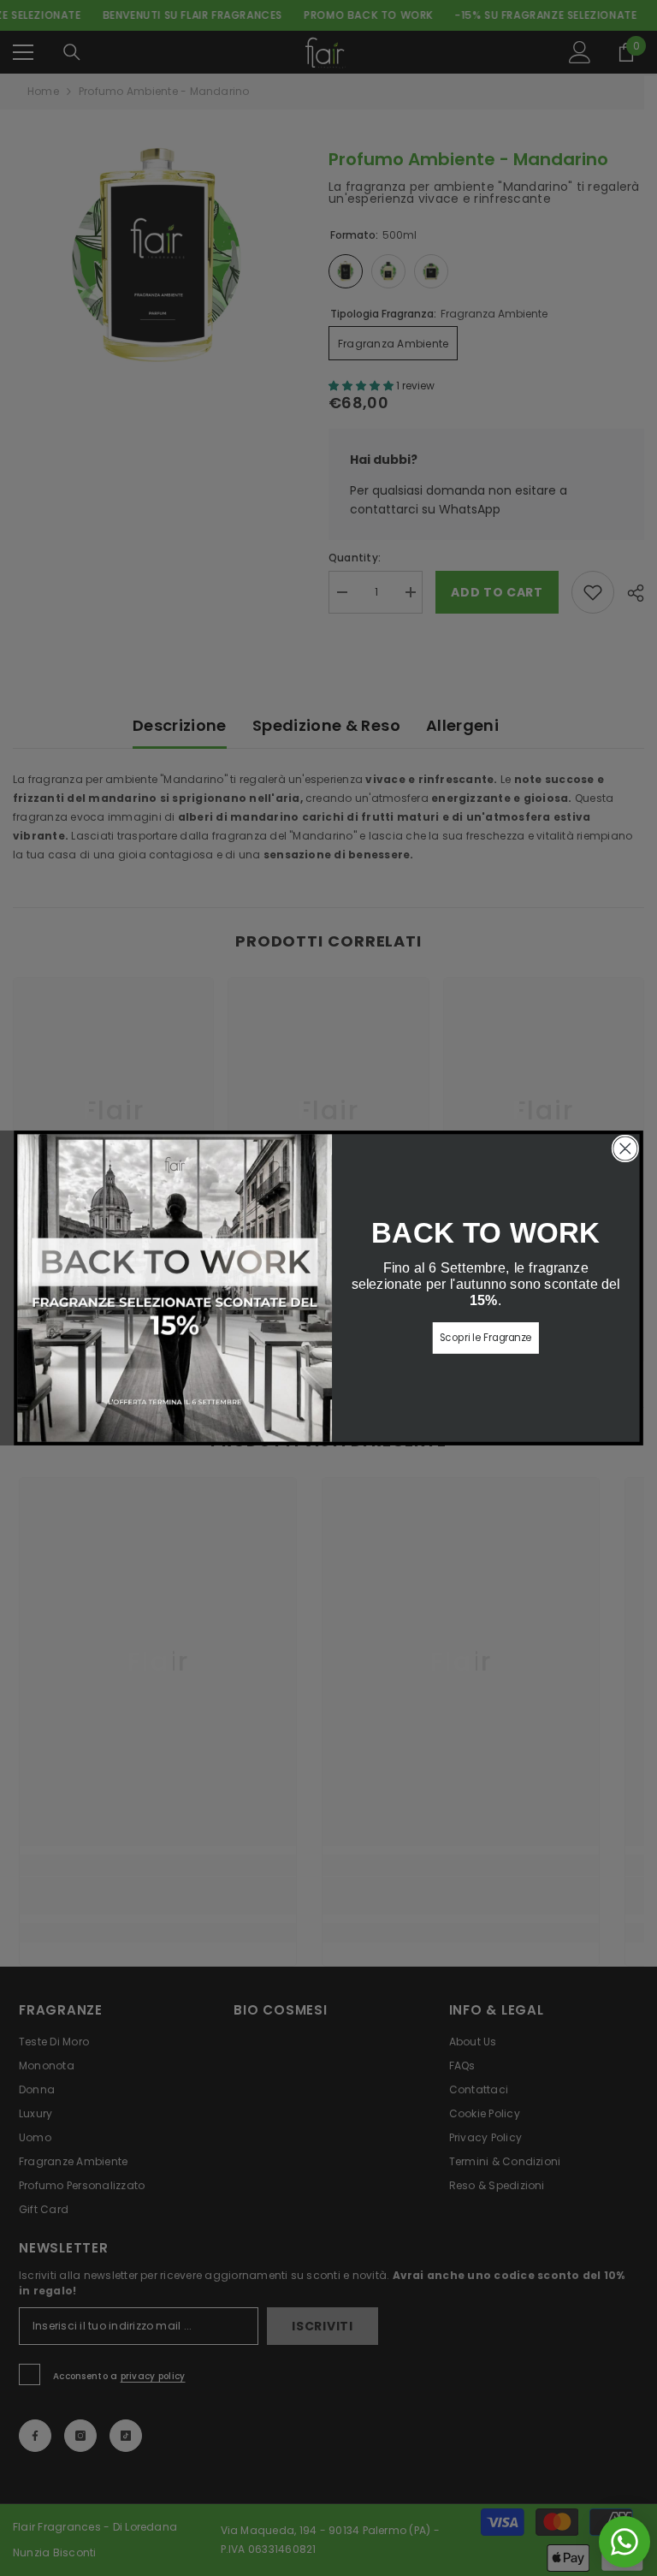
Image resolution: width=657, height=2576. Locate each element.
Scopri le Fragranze (486, 1338)
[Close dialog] (626, 1149)
